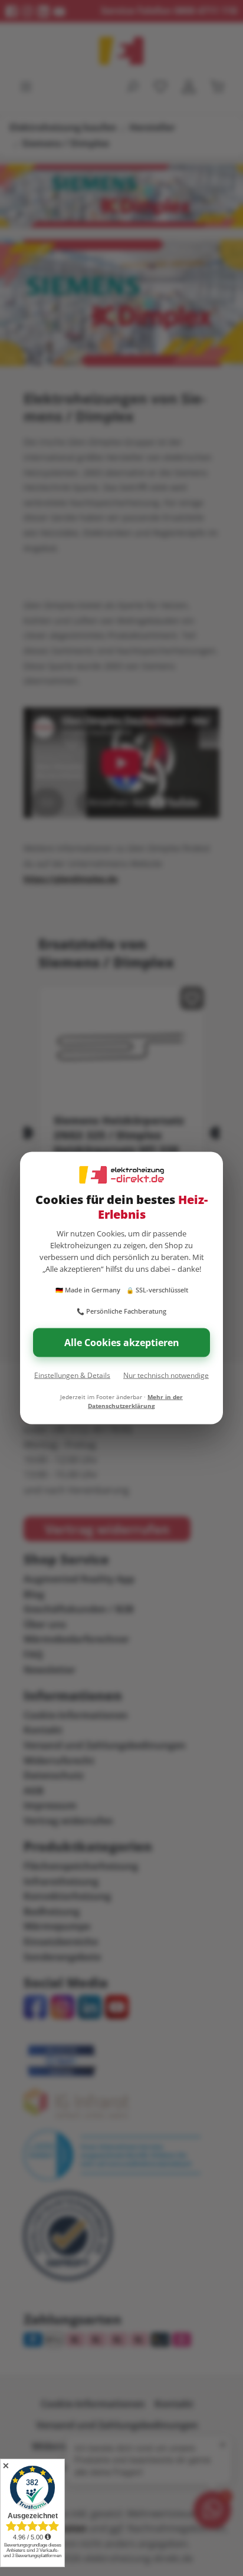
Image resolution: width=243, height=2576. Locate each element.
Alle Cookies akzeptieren (122, 1343)
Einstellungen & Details (72, 1375)
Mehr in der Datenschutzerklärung (135, 1401)
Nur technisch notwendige (166, 1375)
